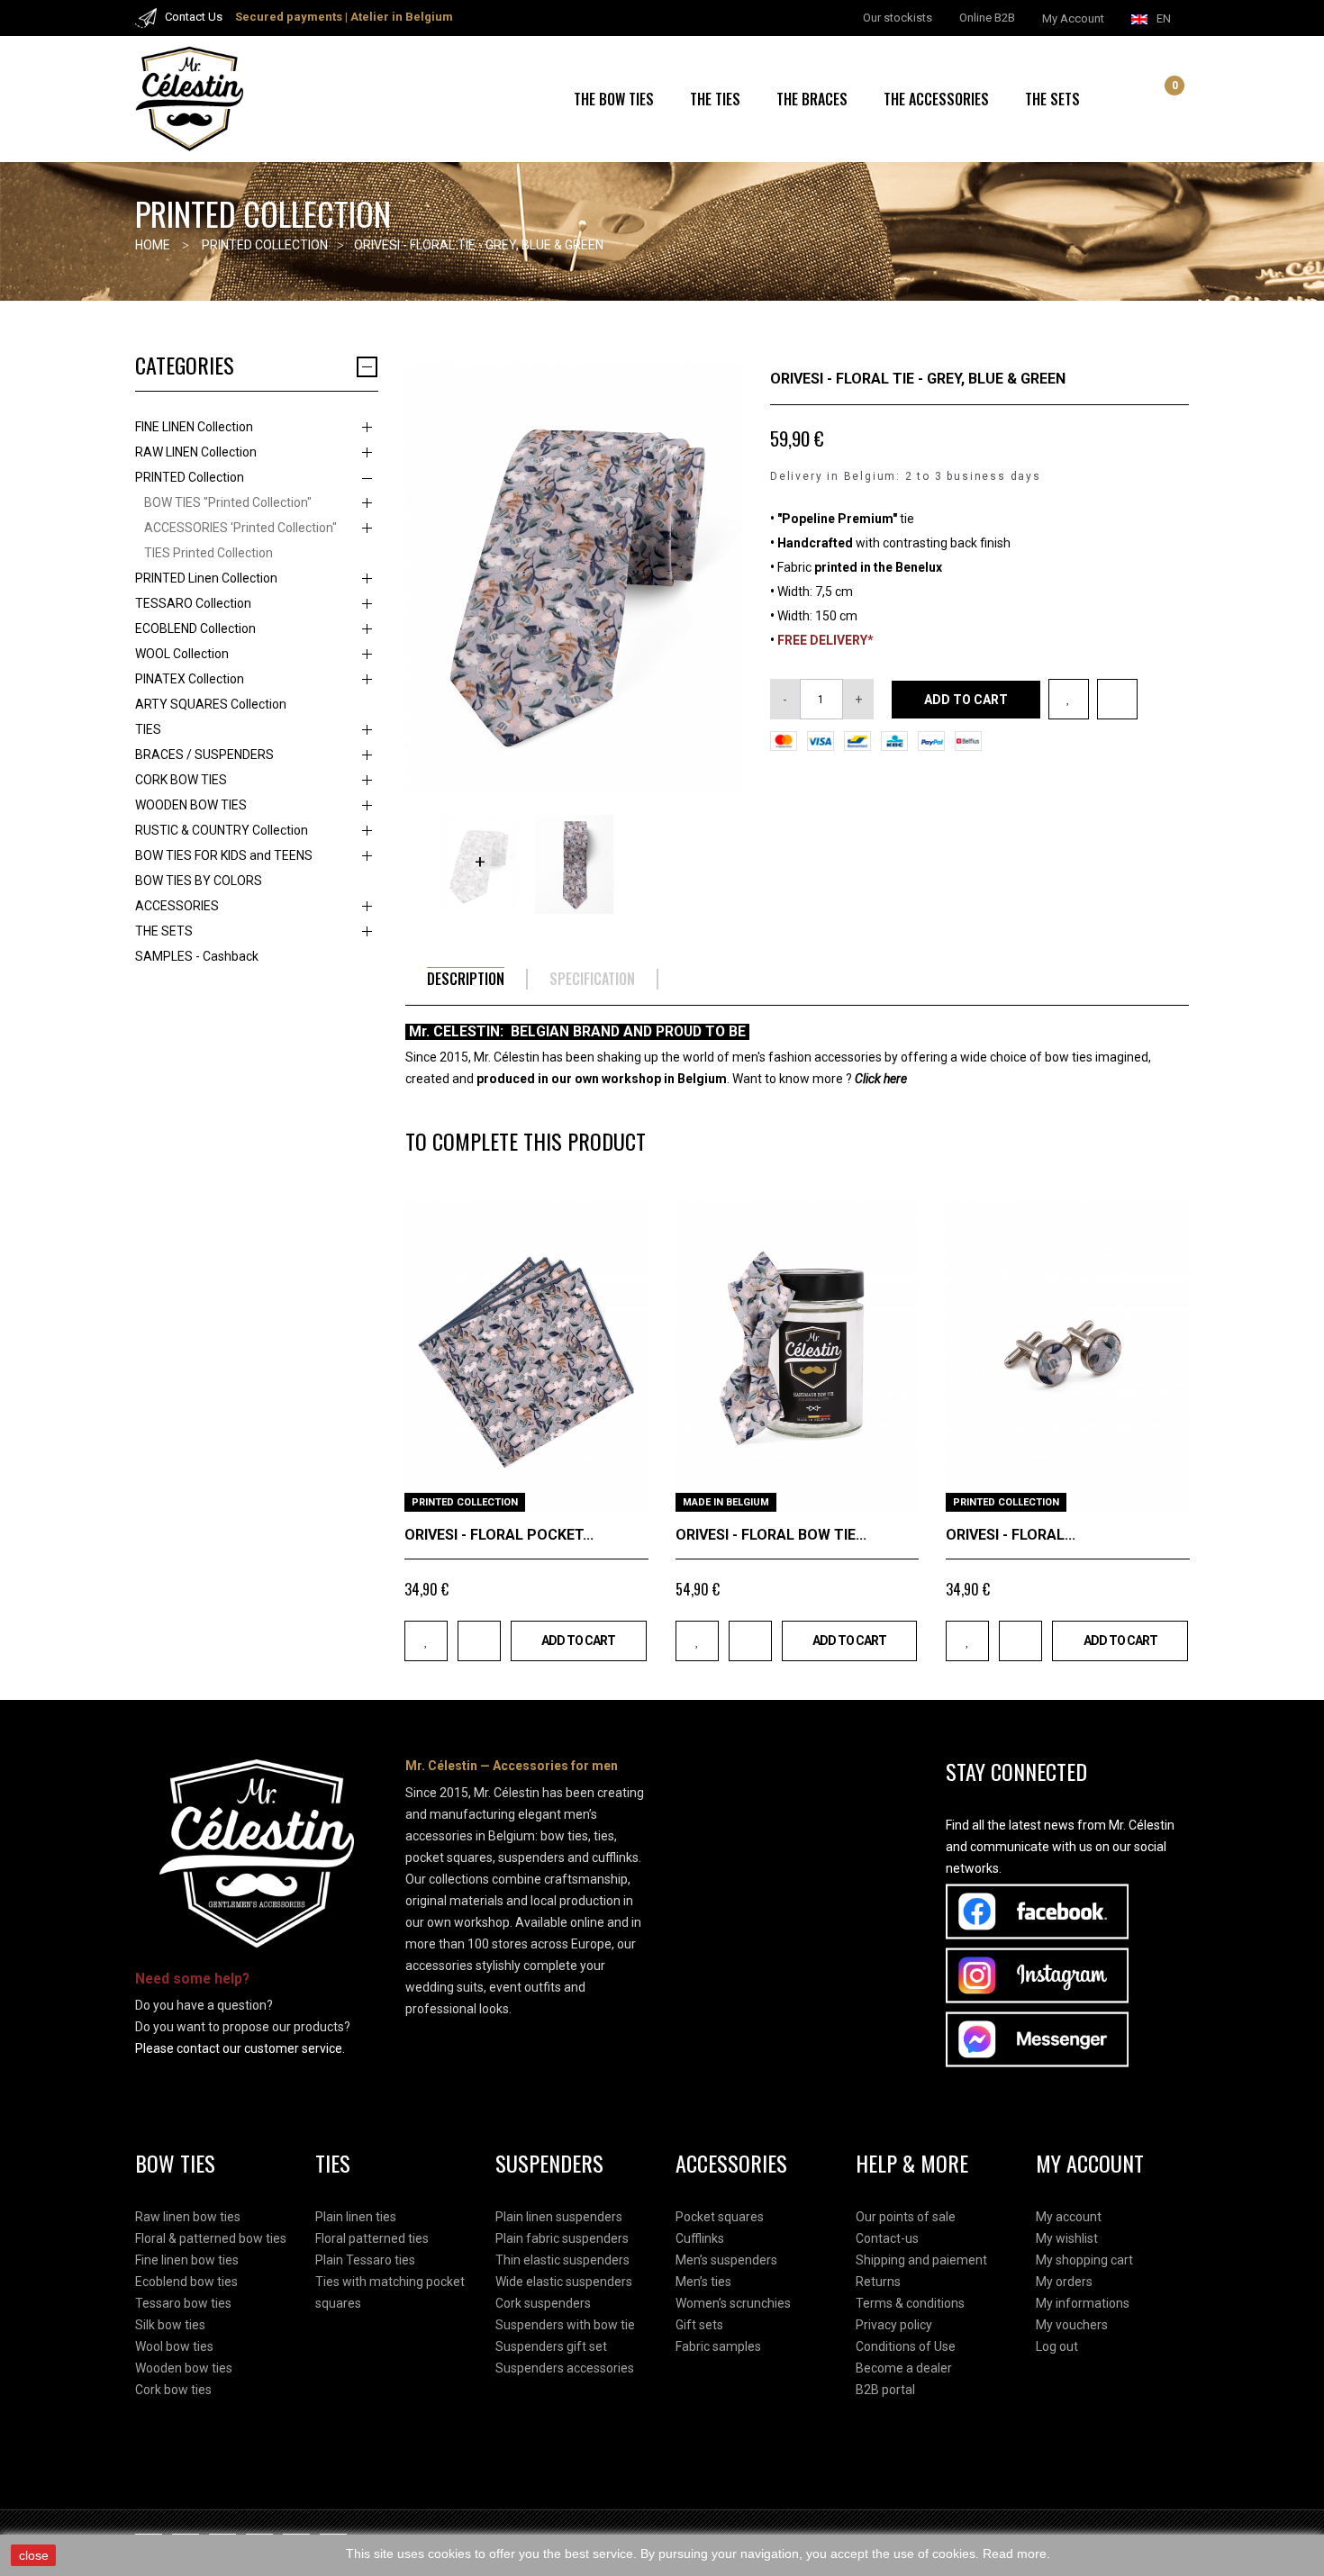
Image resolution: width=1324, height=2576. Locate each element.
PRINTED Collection (190, 477)
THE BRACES (812, 99)
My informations (1083, 2303)
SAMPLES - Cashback (197, 956)
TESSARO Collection (193, 603)
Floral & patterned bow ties (211, 2238)
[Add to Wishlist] (1069, 699)
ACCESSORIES (177, 906)
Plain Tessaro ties (365, 2260)
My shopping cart (1084, 2260)
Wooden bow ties (184, 2368)
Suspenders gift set (551, 2346)
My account (1069, 2217)
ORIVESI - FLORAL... (1011, 1535)
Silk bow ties (170, 2325)
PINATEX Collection (190, 679)
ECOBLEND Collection (195, 628)
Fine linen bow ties (187, 2260)
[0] (1161, 101)
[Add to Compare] (1117, 699)
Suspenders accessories (565, 2368)
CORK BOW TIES (181, 780)
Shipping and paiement (921, 2260)
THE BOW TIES (614, 99)
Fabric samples (718, 2346)
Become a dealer (904, 2368)
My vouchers (1072, 2325)
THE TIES (715, 99)
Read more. (1016, 2553)
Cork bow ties (173, 2390)
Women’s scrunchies (733, 2303)
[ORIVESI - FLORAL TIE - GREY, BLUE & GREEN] (478, 864)
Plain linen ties (356, 2217)
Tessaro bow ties (183, 2303)
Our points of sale (906, 2217)
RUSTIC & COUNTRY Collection (222, 830)
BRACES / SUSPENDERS (204, 755)
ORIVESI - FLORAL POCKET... (499, 1535)
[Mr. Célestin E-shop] (212, 99)
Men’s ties (703, 2282)
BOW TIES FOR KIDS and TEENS (224, 855)
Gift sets (699, 2325)
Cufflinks (700, 2238)
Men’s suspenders (726, 2260)
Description (466, 979)
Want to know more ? (820, 1079)
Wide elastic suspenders (564, 2282)
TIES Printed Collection (209, 553)
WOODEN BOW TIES (191, 805)
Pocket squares (720, 2217)
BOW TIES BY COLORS (199, 881)
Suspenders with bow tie (565, 2325)
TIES (148, 729)
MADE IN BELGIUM (726, 1502)
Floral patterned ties (372, 2238)
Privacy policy (894, 2325)
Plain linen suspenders (559, 2217)
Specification (592, 979)
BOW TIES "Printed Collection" (228, 502)
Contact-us (887, 2238)
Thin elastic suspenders (562, 2260)
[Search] (1140, 99)
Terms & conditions (910, 2303)
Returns (878, 2282)
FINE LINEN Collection (194, 427)
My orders (1064, 2282)
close (34, 2555)
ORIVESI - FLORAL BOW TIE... (771, 1535)
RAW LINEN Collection (196, 452)
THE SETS (1052, 99)
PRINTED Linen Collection (206, 578)
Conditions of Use (906, 2346)
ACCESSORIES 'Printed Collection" (240, 528)
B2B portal (885, 2390)
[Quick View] (628, 1491)
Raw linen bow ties (188, 2217)
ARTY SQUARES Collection (211, 704)
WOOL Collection (182, 654)
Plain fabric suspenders (562, 2238)
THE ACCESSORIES (936, 99)
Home (153, 245)
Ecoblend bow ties (186, 2282)
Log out (1057, 2346)
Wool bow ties (174, 2346)
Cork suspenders (543, 2303)
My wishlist (1067, 2238)
